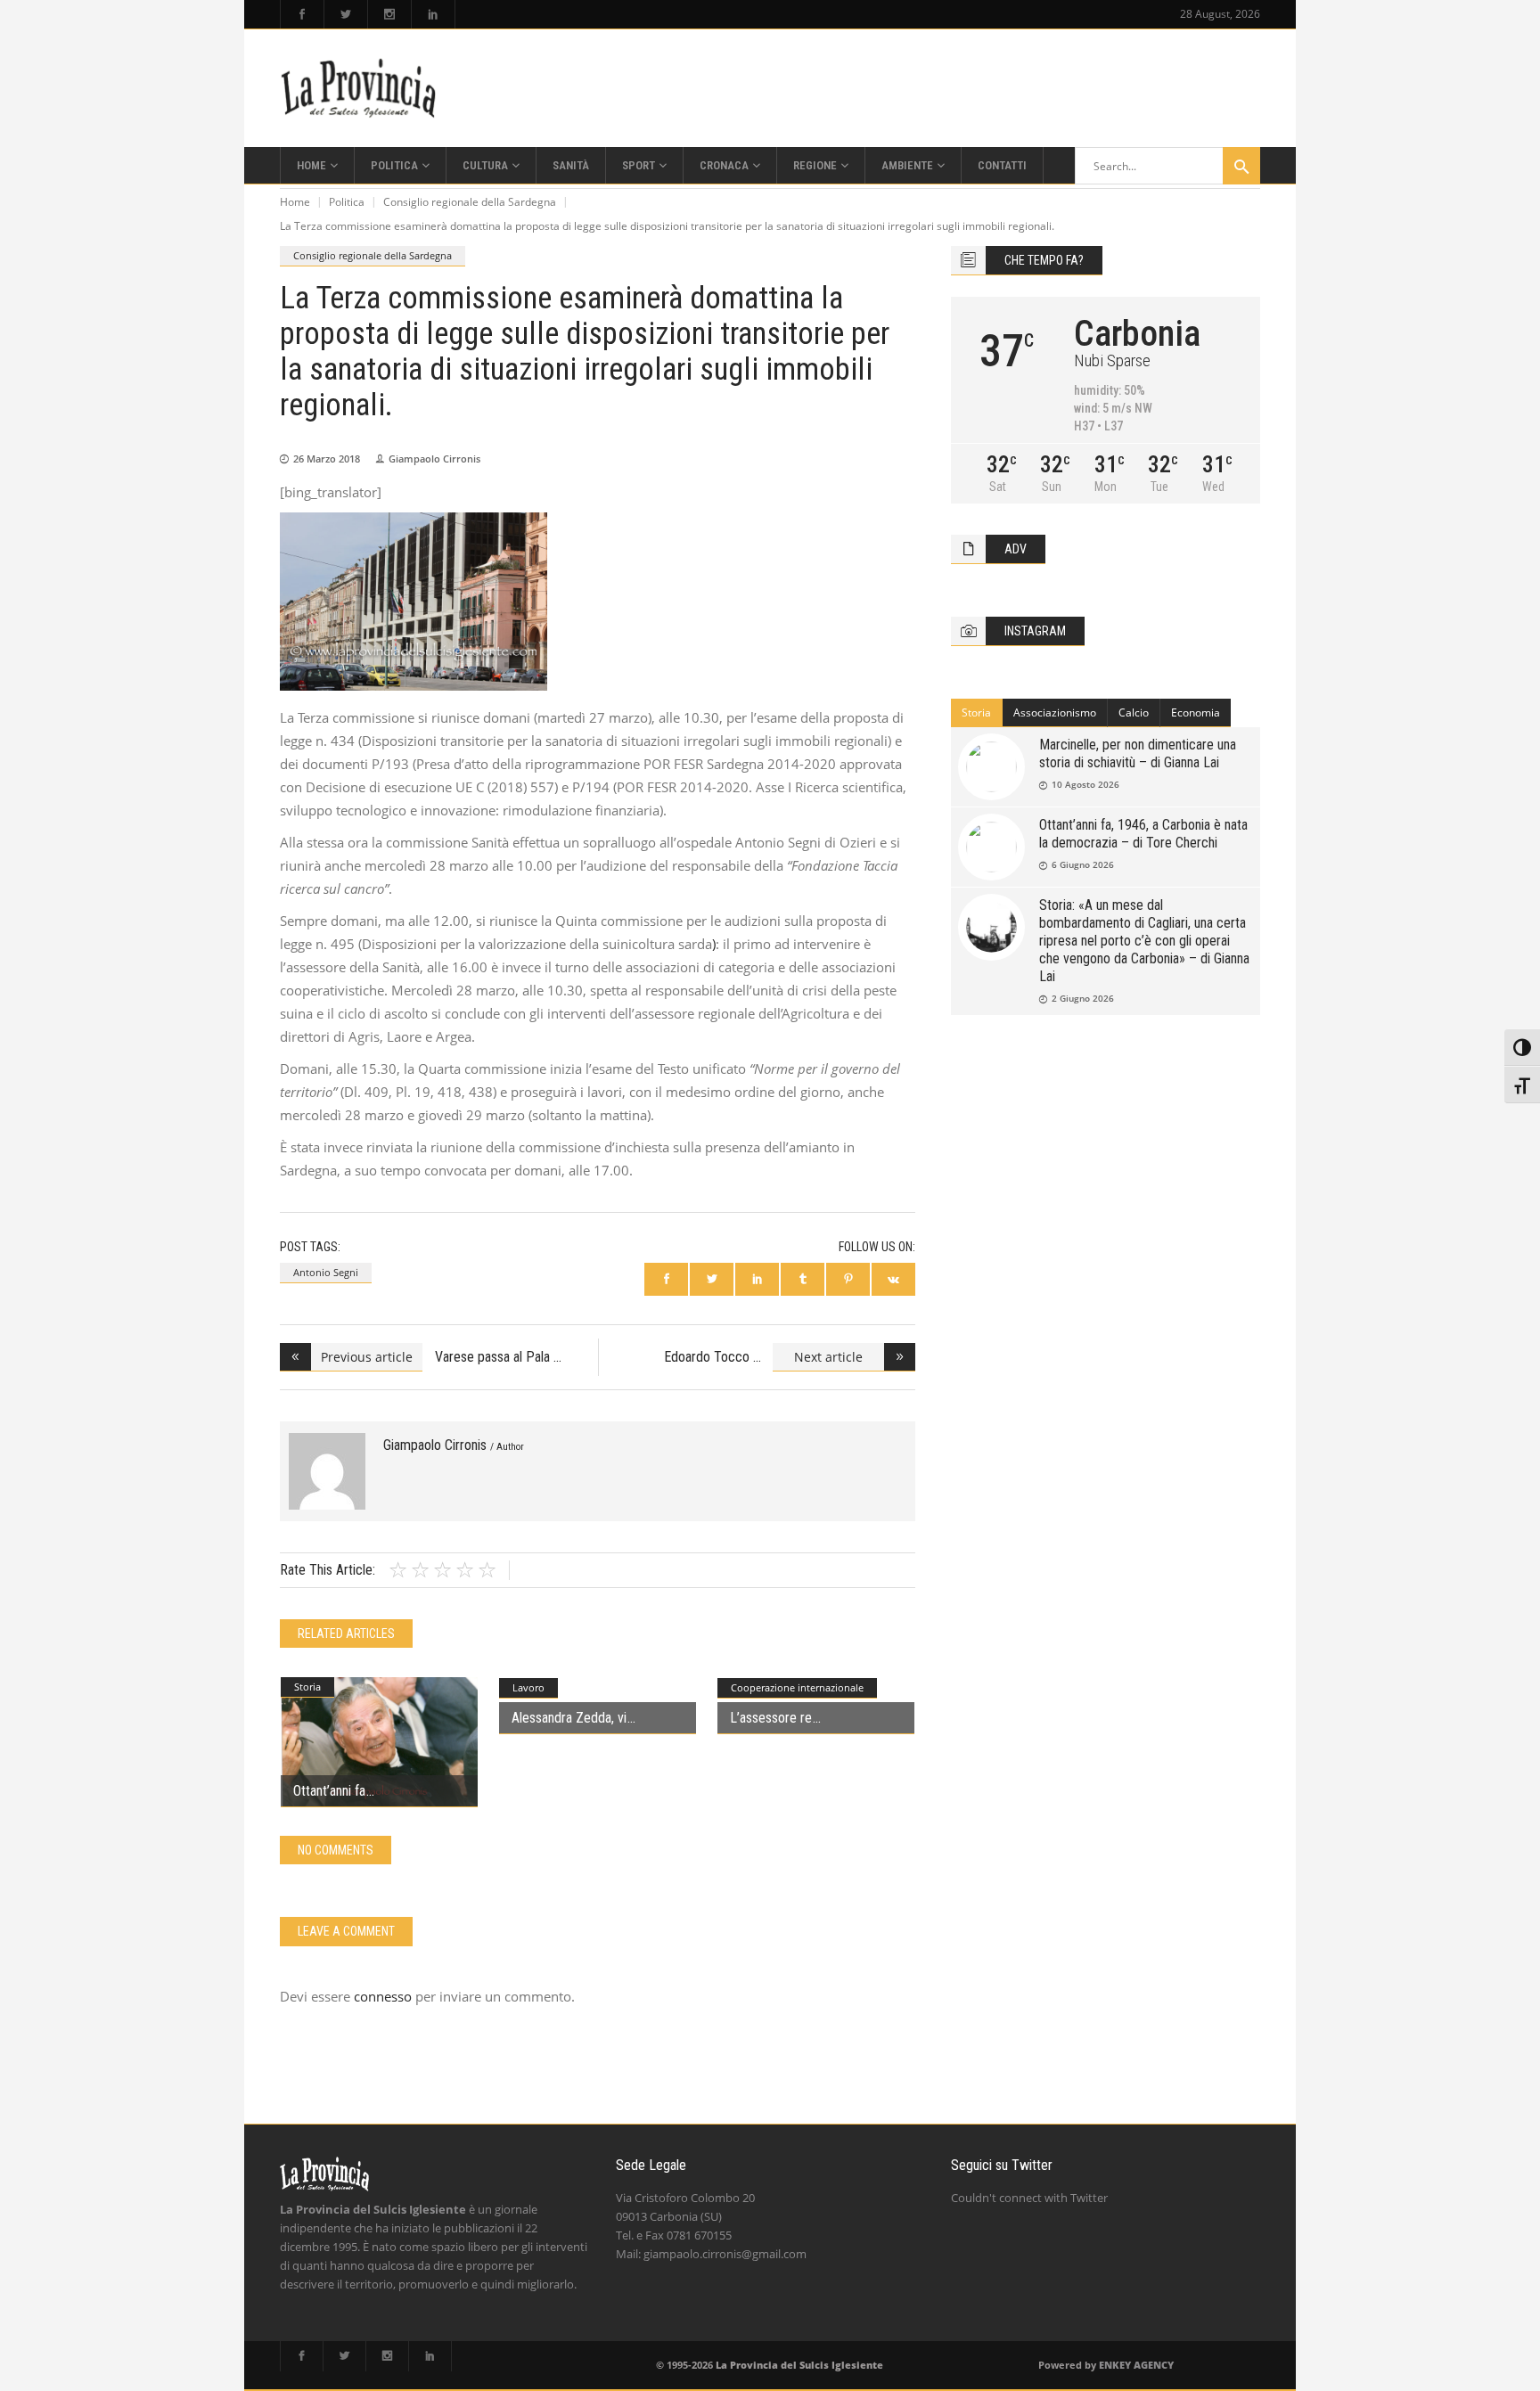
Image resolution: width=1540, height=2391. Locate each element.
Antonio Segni (326, 1272)
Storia (307, 1687)
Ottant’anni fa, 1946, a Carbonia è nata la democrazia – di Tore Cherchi (1143, 834)
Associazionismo (1055, 712)
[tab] (977, 713)
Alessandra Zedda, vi (569, 1718)
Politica (347, 202)
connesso (383, 1996)
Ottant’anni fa (329, 1791)
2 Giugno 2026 (1083, 998)
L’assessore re (771, 1718)
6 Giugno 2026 (1083, 864)
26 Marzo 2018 (327, 459)
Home (295, 202)
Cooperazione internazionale (797, 1687)
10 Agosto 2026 (1085, 784)
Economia (1196, 712)
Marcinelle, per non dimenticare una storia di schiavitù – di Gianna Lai (1138, 753)
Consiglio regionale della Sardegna (470, 202)
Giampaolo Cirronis (434, 459)
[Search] (1241, 166)
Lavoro (528, 1687)
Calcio (1134, 712)
